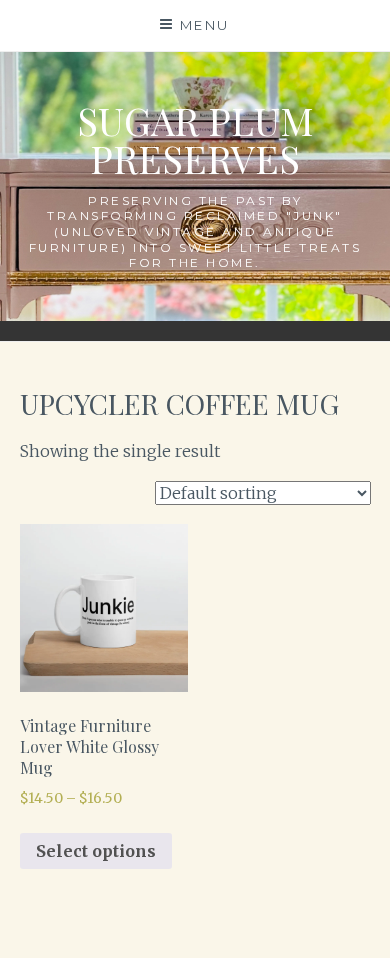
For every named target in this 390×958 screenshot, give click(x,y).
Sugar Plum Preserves (195, 139)
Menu (205, 25)
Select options (96, 851)
